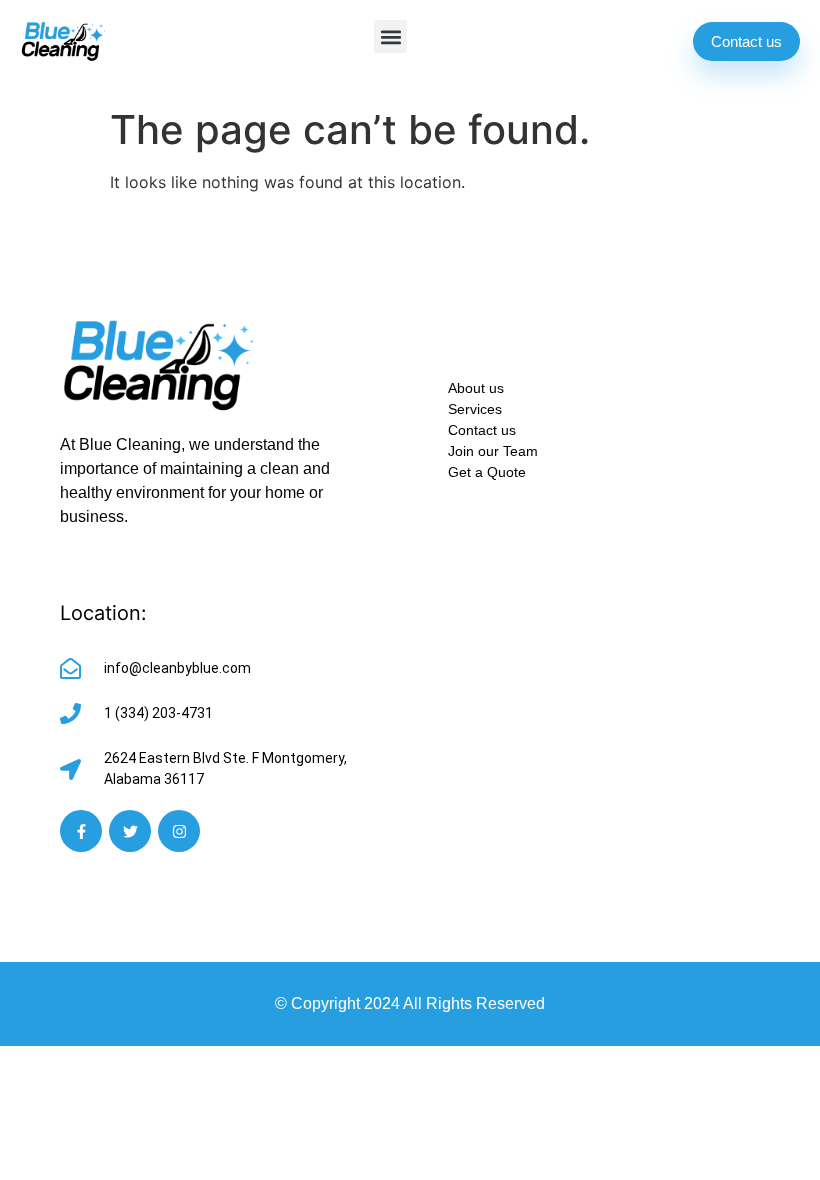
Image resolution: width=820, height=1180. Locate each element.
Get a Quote (487, 472)
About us (476, 388)
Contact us (482, 430)
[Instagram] (179, 831)
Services (475, 409)
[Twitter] (130, 831)
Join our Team (493, 451)
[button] (390, 36)
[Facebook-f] (81, 831)
